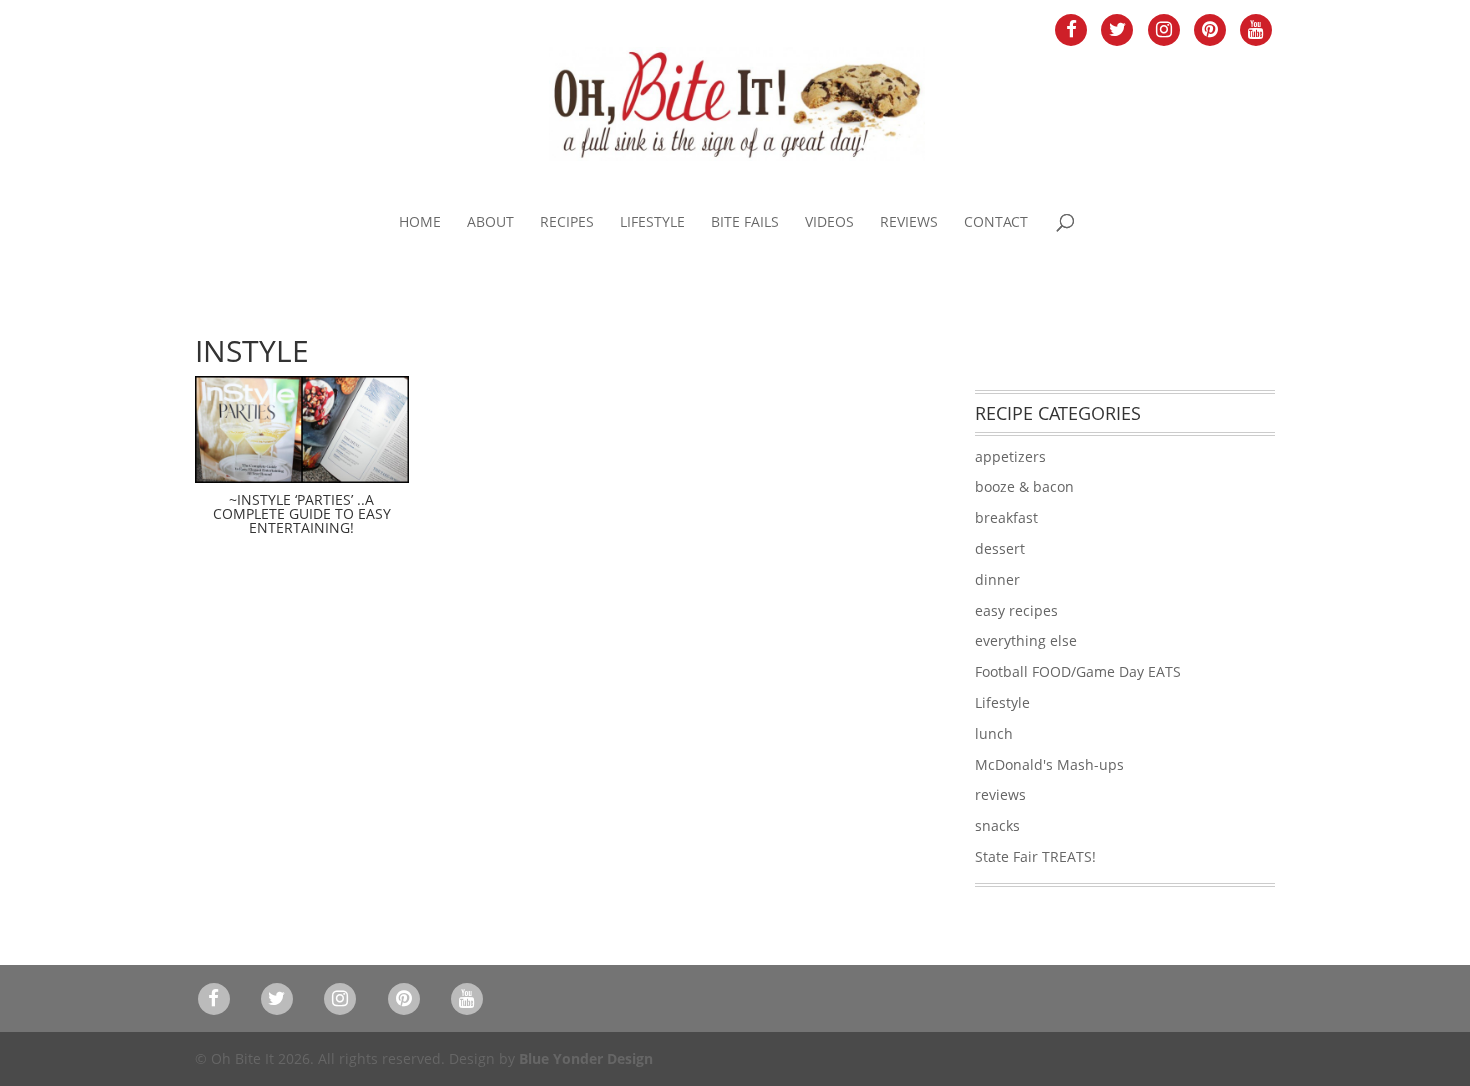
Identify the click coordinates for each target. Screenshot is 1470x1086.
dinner (997, 579)
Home (420, 223)
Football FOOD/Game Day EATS (1078, 671)
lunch (994, 733)
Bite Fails (745, 223)
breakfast (1006, 517)
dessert (1000, 548)
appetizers (1010, 456)
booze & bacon (1024, 486)
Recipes (567, 223)
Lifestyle (652, 223)
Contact (996, 223)
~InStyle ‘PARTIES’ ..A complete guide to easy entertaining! (302, 513)
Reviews (909, 223)
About (490, 223)
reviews (1000, 794)
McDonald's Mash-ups (1049, 764)
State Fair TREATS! (1035, 856)
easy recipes (1016, 610)
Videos (829, 223)
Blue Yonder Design (586, 1058)
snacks (997, 825)
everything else (1026, 640)
